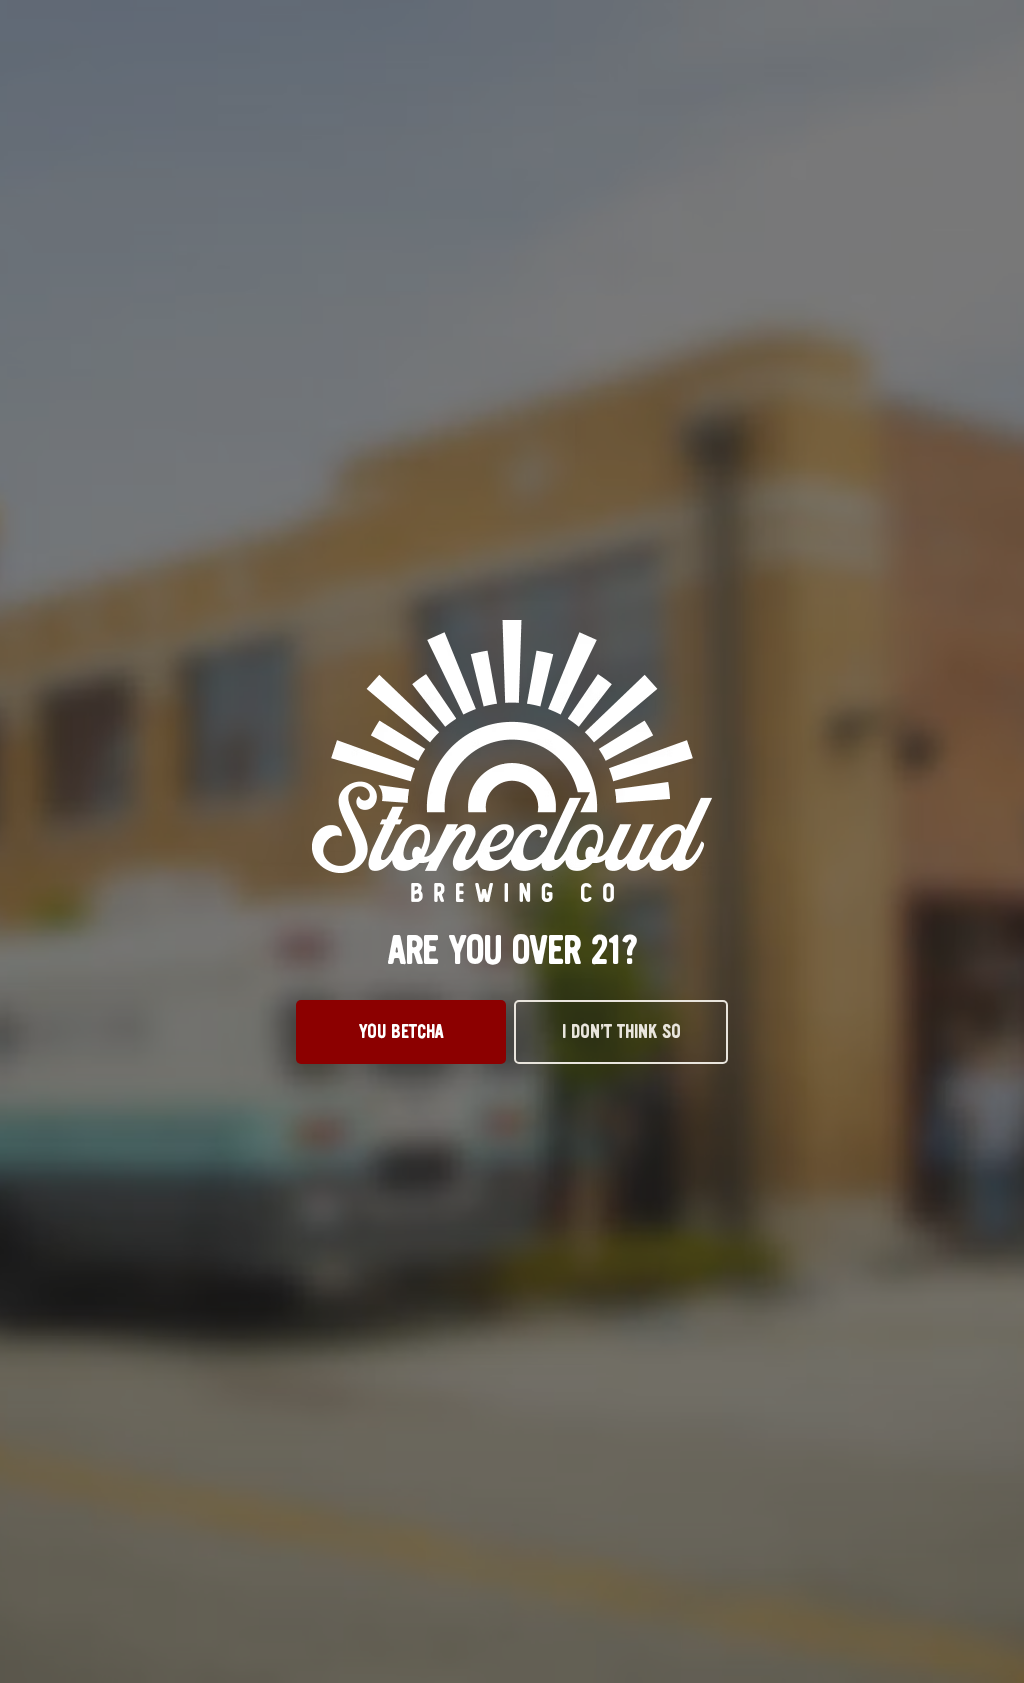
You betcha (401, 1032)
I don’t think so (621, 1032)
